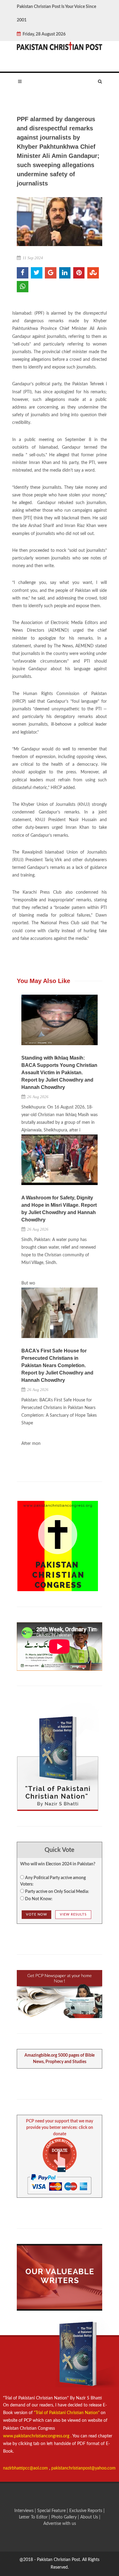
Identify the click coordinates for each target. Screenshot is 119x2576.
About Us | (90, 2517)
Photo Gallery (64, 2517)
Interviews (25, 2511)
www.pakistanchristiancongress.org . (37, 2436)
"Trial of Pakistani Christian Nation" (67, 2413)
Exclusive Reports (86, 2511)
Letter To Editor (34, 2517)
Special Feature (52, 2511)
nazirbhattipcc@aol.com (26, 2468)
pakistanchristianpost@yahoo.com (83, 2468)
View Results (73, 1914)
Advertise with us (60, 2524)
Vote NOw (36, 1914)
